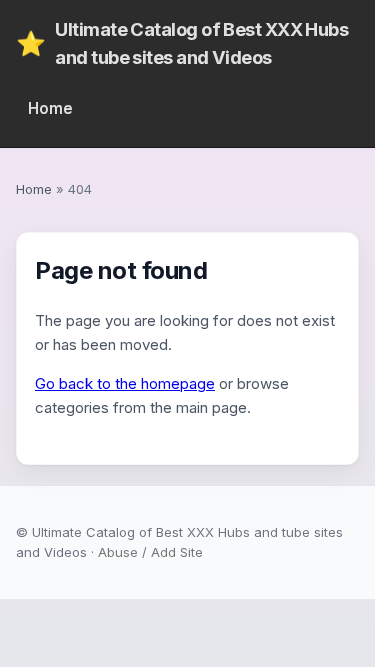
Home (50, 108)
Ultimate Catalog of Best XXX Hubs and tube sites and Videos (182, 43)
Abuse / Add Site (150, 552)
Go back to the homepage (125, 383)
